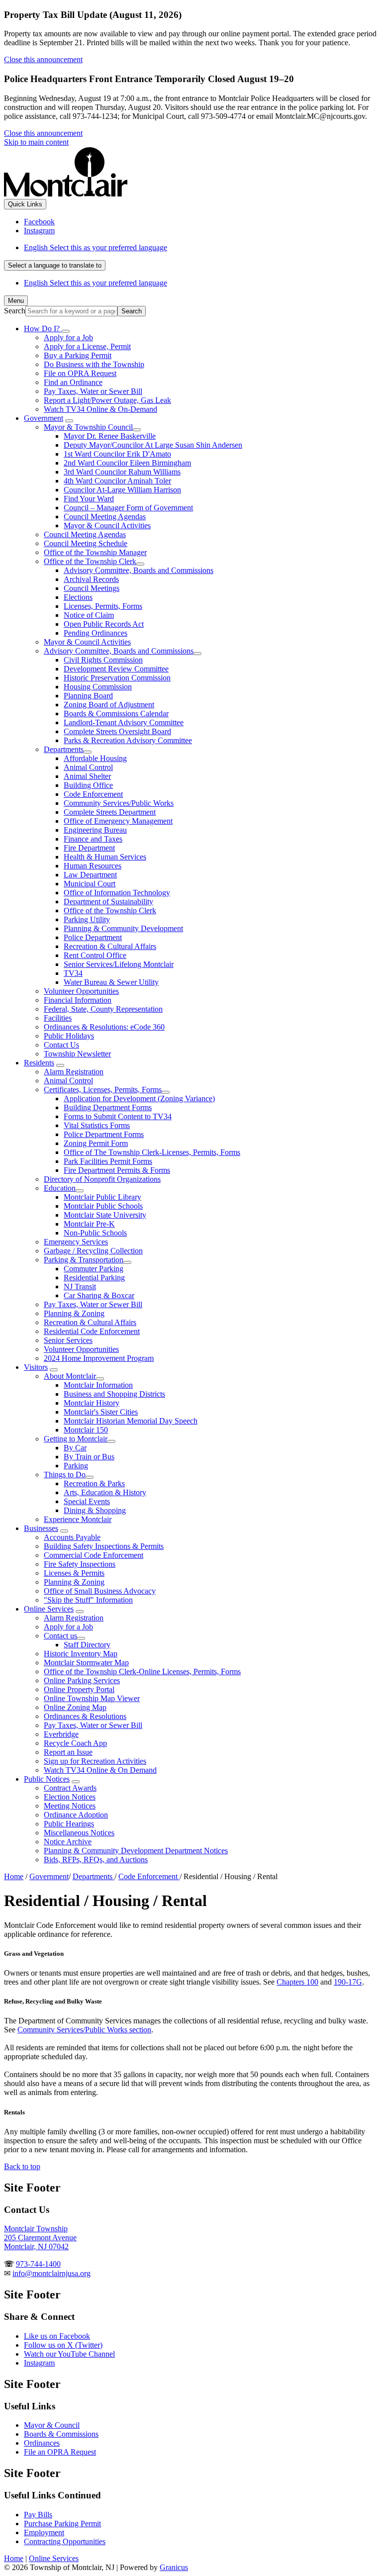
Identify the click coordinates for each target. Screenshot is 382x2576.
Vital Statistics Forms (97, 1125)
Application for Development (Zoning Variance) (139, 1098)
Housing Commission (98, 687)
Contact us (60, 1636)
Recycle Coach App (75, 1743)
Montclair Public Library (102, 1197)
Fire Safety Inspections (80, 1564)
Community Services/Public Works (119, 803)
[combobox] (55, 265)
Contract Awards (70, 1788)
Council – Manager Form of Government (128, 508)
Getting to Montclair (76, 1439)
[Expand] (66, 331)
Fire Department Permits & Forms (117, 1170)
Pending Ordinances (95, 633)
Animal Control (88, 767)
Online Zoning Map (75, 1707)
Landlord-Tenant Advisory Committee (124, 722)
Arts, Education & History (105, 1492)
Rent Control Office (95, 955)
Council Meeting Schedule (86, 543)
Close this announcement (43, 59)
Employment (44, 2532)
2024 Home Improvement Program (99, 1358)
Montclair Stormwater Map (86, 1663)
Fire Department (89, 848)
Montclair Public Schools (103, 1206)
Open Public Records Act (104, 624)
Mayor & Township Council (88, 427)
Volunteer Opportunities (81, 991)
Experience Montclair (78, 1519)
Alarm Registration (74, 1072)
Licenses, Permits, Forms (103, 606)
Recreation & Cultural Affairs (110, 946)
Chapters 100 (297, 1982)
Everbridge (61, 1734)
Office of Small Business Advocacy (100, 1591)
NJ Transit (80, 1287)
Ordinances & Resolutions (85, 1716)
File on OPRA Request (80, 373)
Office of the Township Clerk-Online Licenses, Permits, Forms (142, 1671)
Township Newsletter (77, 1054)
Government (44, 418)
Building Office (88, 785)
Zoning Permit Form (96, 1143)
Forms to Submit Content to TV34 (118, 1116)
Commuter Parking (94, 1269)
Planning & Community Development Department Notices (136, 1851)
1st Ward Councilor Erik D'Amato (117, 454)
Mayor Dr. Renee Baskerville (110, 436)
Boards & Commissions (61, 2434)
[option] (201, 248)
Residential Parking (94, 1278)
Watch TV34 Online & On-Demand (100, 409)
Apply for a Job (68, 337)
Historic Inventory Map (81, 1654)
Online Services (49, 1609)
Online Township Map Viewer (92, 1698)
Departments (64, 749)
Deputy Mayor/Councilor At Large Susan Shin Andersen (153, 445)
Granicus (174, 2567)
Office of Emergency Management (118, 821)
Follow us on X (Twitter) (63, 2345)
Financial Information (78, 1000)
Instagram (39, 2363)
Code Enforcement (93, 794)
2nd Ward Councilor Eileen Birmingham (127, 463)
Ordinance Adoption (76, 1815)
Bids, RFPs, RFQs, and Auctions (96, 1860)
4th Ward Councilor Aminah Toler (117, 481)
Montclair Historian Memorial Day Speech (131, 1421)
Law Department (90, 875)
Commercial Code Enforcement (94, 1555)
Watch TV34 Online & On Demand (100, 1770)
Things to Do (65, 1475)
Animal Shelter (87, 776)
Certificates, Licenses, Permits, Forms (103, 1090)
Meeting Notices (70, 1806)
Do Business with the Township (94, 364)
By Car (75, 1448)
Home (14, 1876)
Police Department (93, 937)
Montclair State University (105, 1215)
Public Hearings (69, 1824)
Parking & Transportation (84, 1260)
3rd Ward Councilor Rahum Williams (122, 472)
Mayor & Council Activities (107, 525)
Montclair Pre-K (89, 1224)
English (95, 247)
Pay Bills (38, 2515)
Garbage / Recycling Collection (93, 1251)
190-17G (348, 1982)
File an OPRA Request (60, 2452)
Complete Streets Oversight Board (117, 731)
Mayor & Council (52, 2425)
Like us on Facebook (57, 2336)
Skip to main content (36, 142)
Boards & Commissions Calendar (116, 714)
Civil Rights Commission (103, 660)
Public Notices (47, 1779)
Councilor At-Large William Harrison (122, 490)
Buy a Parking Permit (78, 355)
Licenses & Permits (74, 1573)
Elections (78, 597)
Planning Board (88, 696)
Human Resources (93, 866)
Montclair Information (98, 1385)
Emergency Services (76, 1242)
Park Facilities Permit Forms (108, 1161)
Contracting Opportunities (65, 2541)
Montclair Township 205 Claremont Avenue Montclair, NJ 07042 (40, 2238)
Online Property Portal (79, 1689)
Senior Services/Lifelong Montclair (119, 964)
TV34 (73, 973)
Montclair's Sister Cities (101, 1412)
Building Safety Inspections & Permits (104, 1546)
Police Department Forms (104, 1134)
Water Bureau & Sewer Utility (111, 982)
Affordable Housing (95, 758)
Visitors (36, 1367)
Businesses (41, 1528)
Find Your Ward (89, 499)
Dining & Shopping (95, 1510)
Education (60, 1188)
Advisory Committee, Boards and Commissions (139, 570)
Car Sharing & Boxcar (99, 1295)
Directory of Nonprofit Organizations (102, 1179)
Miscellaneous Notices (79, 1833)
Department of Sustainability (108, 902)
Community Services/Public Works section (84, 2030)
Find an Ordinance (73, 382)
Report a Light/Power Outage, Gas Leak (107, 400)
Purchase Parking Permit (62, 2524)
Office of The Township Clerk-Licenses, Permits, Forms (152, 1152)
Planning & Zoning (74, 1313)
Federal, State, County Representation (103, 1009)
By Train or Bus (89, 1457)
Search (15, 311)
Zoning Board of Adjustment (109, 705)
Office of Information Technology (117, 893)
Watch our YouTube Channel (69, 2354)
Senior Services (68, 1340)
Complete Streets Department (110, 812)
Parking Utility (87, 919)
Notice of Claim (89, 615)
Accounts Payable (72, 1537)
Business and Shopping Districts (114, 1394)
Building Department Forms (108, 1107)
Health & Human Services (105, 857)
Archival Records (91, 579)
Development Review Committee (116, 669)
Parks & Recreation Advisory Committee (128, 740)
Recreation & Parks (94, 1483)
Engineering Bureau (95, 830)
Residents (39, 1063)
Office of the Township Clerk (90, 561)
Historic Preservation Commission (117, 678)
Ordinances (42, 2443)
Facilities (58, 1018)
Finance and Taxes (93, 839)
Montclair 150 (86, 1430)
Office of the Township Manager (95, 552)
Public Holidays (69, 1036)
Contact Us (61, 1045)
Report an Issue (68, 1752)
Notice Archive (68, 1842)
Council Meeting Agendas (105, 517)
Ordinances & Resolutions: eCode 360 (104, 1027)
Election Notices (70, 1797)
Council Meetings (92, 588)
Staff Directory (87, 1645)
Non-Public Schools (95, 1233)
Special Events (87, 1501)
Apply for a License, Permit (87, 346)
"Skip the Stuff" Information (88, 1600)
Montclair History (92, 1403)
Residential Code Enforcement (92, 1331)
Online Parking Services (82, 1680)
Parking (76, 1466)
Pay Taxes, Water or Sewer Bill (93, 391)
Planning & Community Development (123, 928)
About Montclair (70, 1376)
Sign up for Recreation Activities (95, 1761)
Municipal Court (90, 884)
